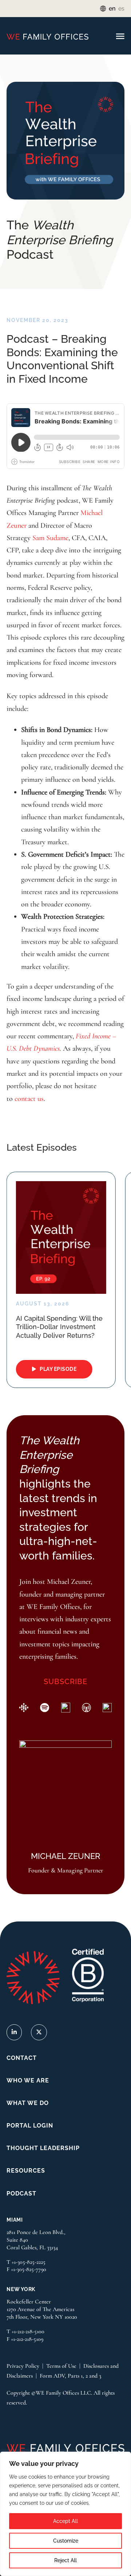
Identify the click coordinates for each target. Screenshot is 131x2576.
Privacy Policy (23, 2366)
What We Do (28, 2103)
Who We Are (28, 2080)
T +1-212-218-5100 (25, 2331)
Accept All (65, 2521)
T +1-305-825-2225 (26, 2262)
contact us (29, 1098)
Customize (66, 2541)
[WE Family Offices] (47, 36)
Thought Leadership (43, 2148)
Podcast (21, 2193)
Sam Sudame (50, 538)
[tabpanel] (61, 1280)
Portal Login (30, 2126)
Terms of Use (61, 2366)
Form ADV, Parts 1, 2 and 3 (70, 2376)
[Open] (120, 37)
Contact (22, 2058)
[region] (65, 2514)
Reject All (65, 2560)
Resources (26, 2171)
